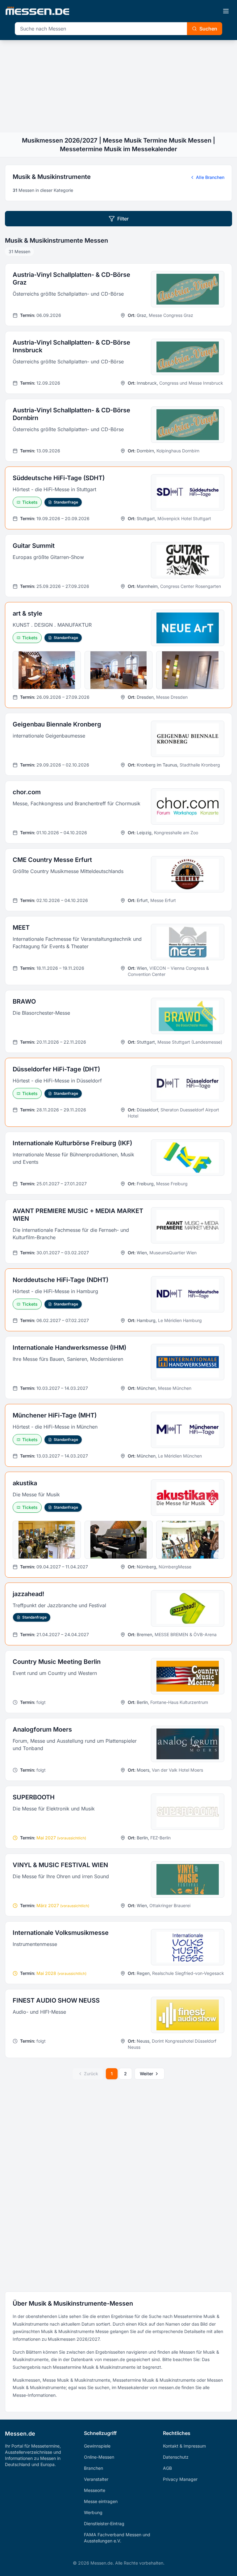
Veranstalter (96, 2479)
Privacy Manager (180, 2479)
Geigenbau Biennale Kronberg (57, 724)
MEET (21, 928)
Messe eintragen (101, 2501)
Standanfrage (66, 502)
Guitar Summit (34, 546)
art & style (27, 613)
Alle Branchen (210, 177)
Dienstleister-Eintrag (104, 2523)
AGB (167, 2468)
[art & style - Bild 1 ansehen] (47, 670)
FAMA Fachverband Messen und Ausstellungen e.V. (117, 2538)
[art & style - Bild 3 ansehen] (190, 670)
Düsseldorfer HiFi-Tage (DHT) (56, 1069)
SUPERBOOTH (34, 1797)
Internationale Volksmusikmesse (61, 1933)
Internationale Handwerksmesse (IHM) (69, 1348)
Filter (123, 219)
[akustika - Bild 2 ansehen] (119, 1540)
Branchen (94, 2468)
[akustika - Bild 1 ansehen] (47, 1540)
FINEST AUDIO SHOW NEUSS (56, 2000)
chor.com (27, 792)
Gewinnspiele (97, 2446)
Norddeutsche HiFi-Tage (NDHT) (60, 1280)
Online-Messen (99, 2457)
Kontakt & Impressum (184, 2446)
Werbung (93, 2512)
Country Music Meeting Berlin (57, 1662)
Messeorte (95, 2490)
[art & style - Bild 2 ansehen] (119, 670)
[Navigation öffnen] (226, 11)
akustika (25, 1483)
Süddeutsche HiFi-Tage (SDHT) (59, 478)
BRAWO (24, 1001)
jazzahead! (28, 1594)
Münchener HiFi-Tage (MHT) (55, 1415)
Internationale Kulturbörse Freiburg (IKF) (72, 1143)
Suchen (208, 29)
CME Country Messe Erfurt (52, 860)
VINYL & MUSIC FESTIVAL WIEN (60, 1865)
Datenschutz (176, 2457)
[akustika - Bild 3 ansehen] (190, 1540)
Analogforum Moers (42, 1729)
